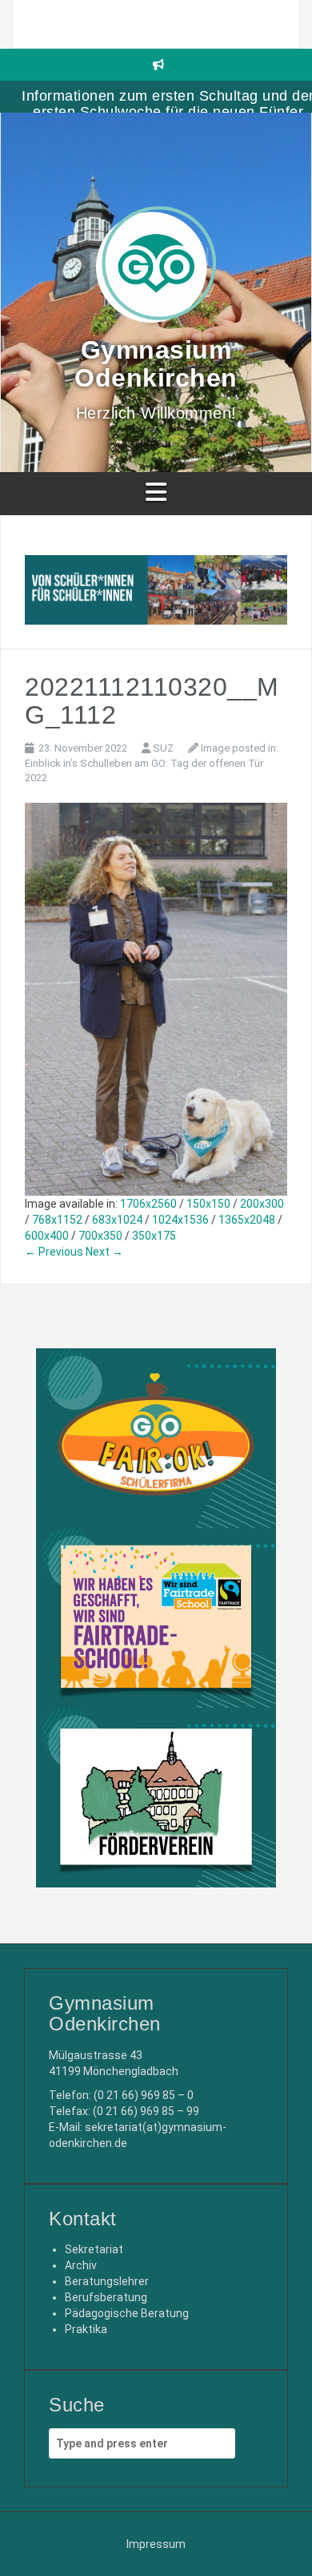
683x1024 (117, 1220)
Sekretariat (94, 2249)
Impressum (156, 2544)
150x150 (208, 1204)
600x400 (47, 1236)
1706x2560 (148, 1204)
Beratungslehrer (107, 2281)
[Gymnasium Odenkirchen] (156, 269)
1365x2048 (247, 1220)
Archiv (81, 2265)
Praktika (86, 2329)
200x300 (262, 1204)
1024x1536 (180, 1220)
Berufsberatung (106, 2297)
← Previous (54, 1252)
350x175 (154, 1236)
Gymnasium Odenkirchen (156, 364)
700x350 (100, 1236)
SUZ (163, 748)
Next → (104, 1252)
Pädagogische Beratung (127, 2313)
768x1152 (57, 1220)
